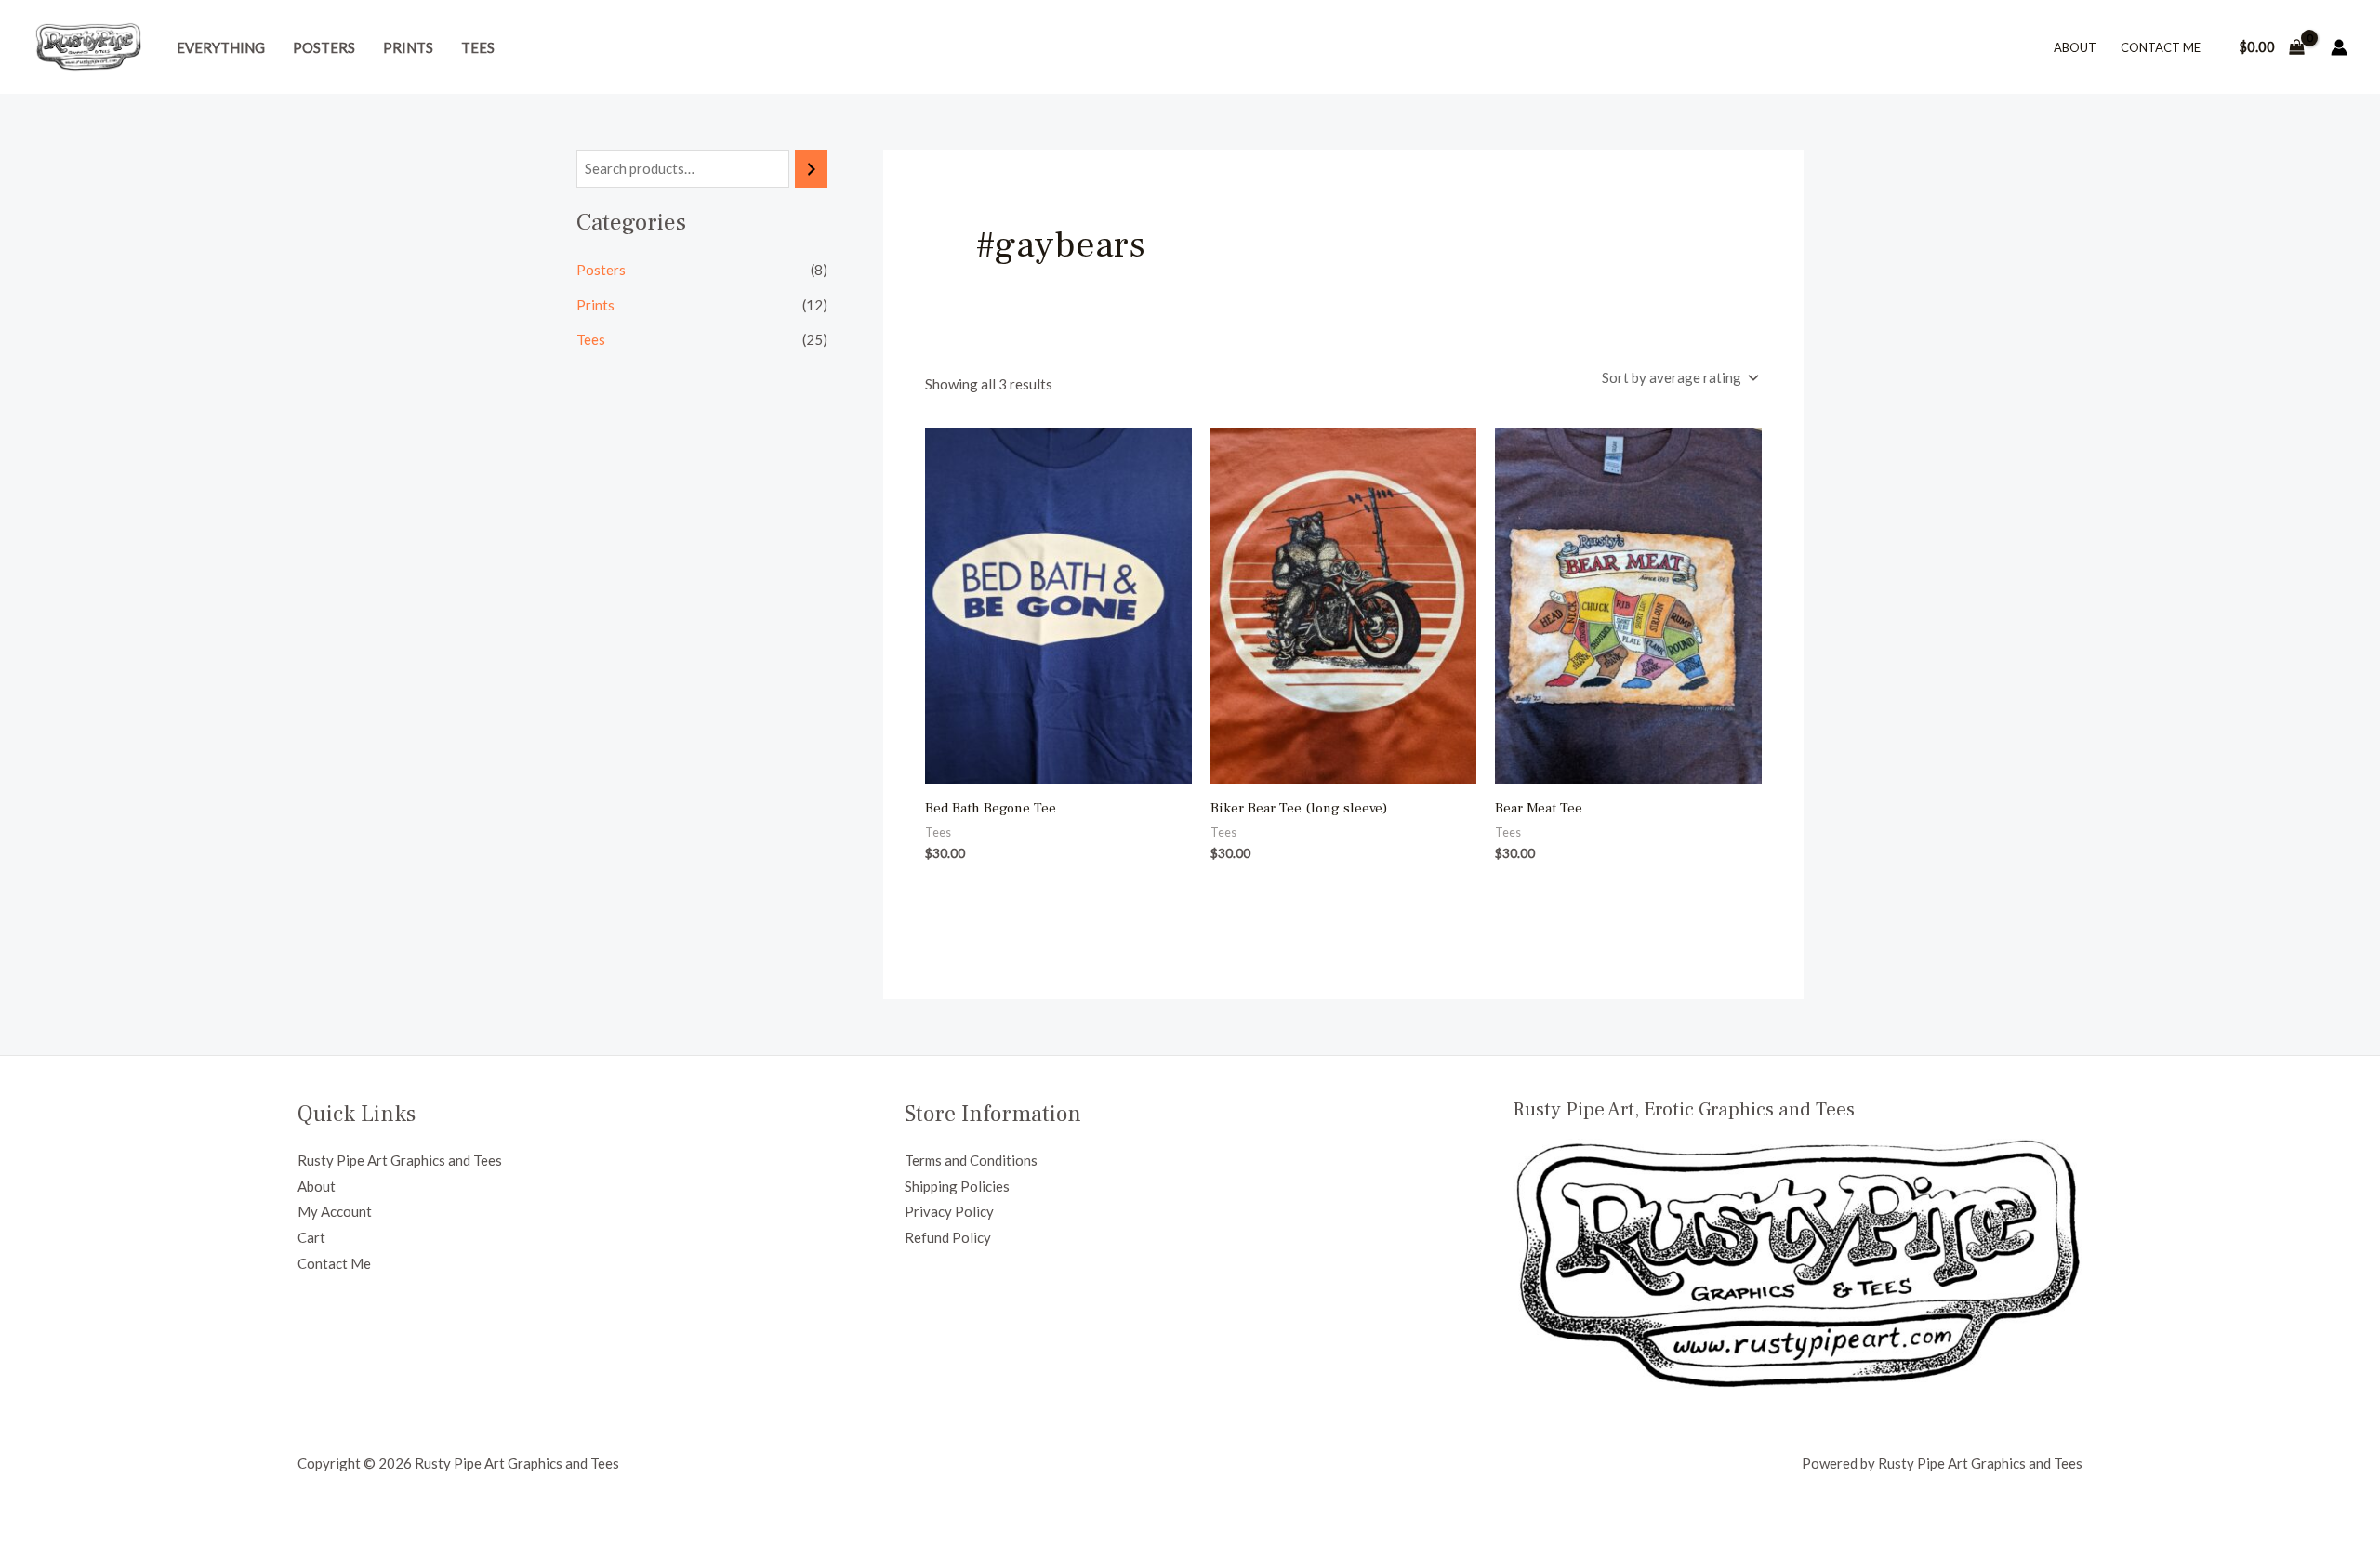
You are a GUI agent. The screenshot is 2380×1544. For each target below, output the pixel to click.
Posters (324, 47)
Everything (221, 47)
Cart (311, 1237)
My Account (335, 1211)
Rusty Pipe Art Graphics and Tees (400, 1160)
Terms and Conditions (971, 1160)
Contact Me (2161, 47)
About (2075, 47)
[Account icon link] (2339, 47)
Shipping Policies (957, 1186)
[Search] (811, 169)
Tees (478, 47)
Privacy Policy (949, 1211)
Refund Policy (948, 1237)
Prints (408, 47)
